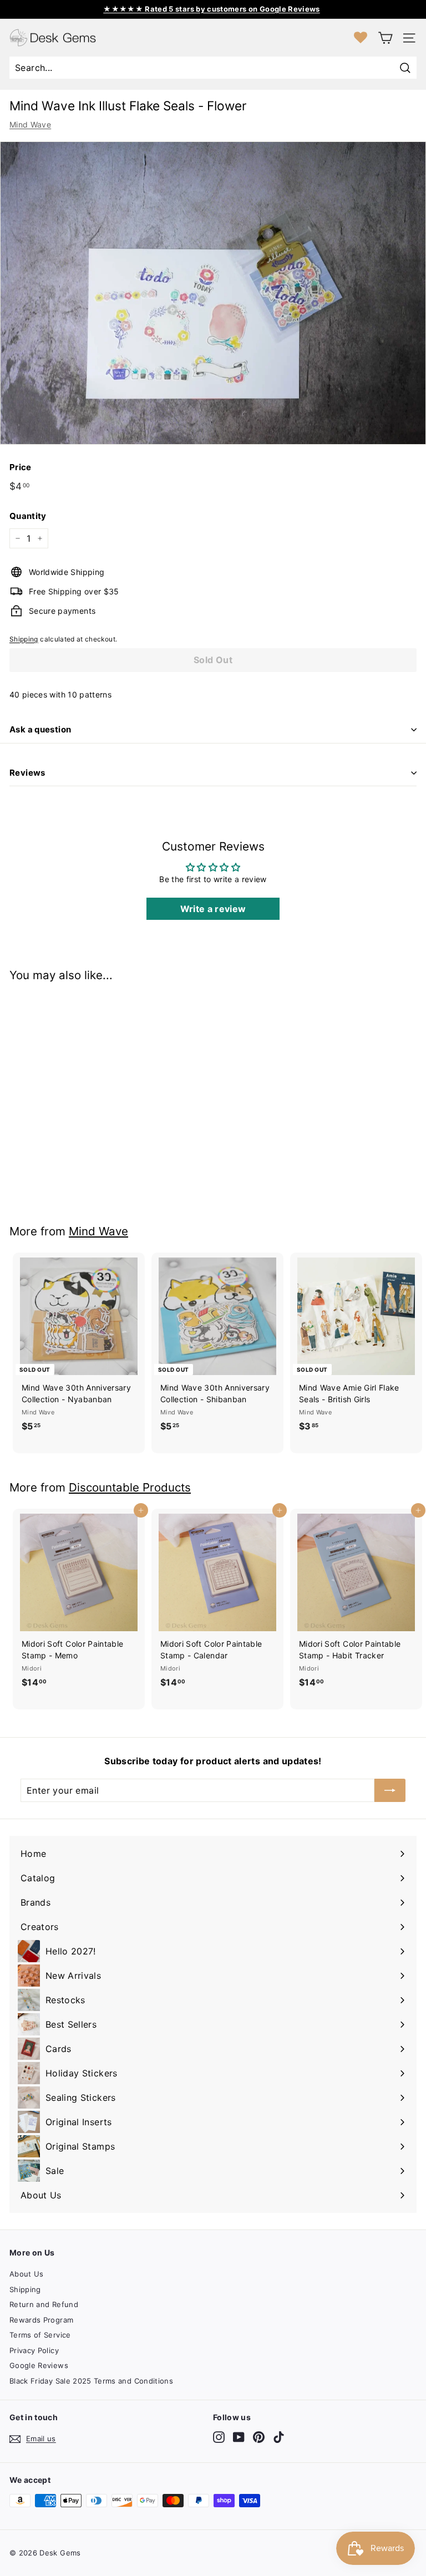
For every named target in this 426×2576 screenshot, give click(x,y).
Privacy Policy (34, 2350)
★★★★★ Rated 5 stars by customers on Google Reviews (212, 9)
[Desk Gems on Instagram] (219, 2437)
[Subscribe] (390, 1790)
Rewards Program (41, 2320)
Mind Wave (30, 124)
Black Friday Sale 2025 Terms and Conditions (91, 2381)
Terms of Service (40, 2335)
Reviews (27, 773)
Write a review (213, 909)
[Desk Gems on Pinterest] (259, 2437)
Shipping (24, 639)
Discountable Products (130, 1487)
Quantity (28, 516)
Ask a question (40, 729)
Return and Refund (44, 2304)
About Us (27, 2274)
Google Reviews (39, 2365)
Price (21, 467)
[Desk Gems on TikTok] (279, 2437)
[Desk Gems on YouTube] (239, 2437)
